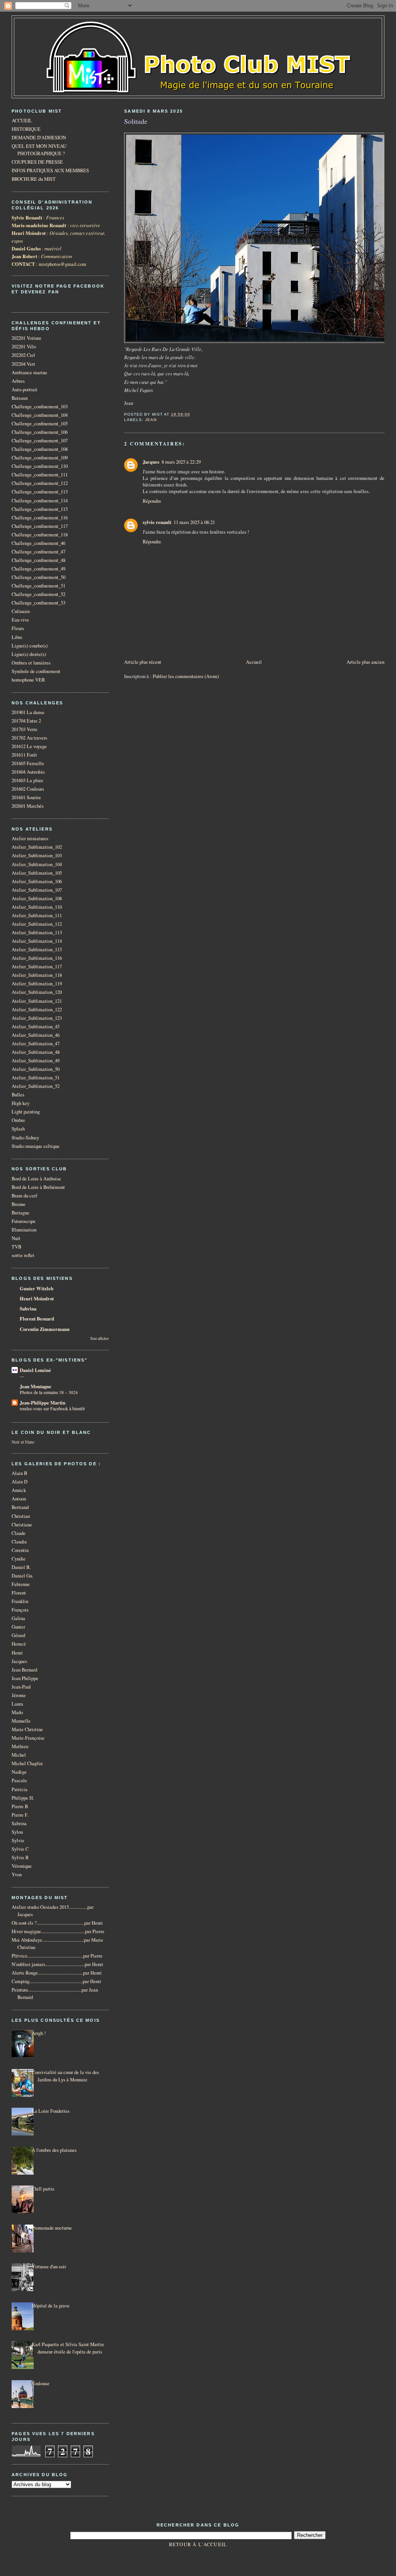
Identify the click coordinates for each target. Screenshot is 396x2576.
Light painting (26, 1112)
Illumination (24, 1230)
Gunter (18, 1627)
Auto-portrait (25, 390)
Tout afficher (99, 1339)
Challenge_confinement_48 (38, 560)
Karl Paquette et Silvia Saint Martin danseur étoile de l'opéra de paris (68, 2348)
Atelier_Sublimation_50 (36, 1069)
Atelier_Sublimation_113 (37, 933)
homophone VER (28, 680)
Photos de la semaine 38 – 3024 (49, 1392)
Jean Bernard (24, 1670)
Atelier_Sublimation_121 (37, 1001)
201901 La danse (28, 712)
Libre (17, 637)
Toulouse (41, 2383)
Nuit (16, 1238)
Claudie (19, 1542)
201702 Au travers (29, 738)
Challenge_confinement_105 (40, 424)
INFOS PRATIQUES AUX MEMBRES (50, 170)
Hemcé (19, 1644)
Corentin (20, 1550)
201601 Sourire (26, 797)
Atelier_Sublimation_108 (37, 898)
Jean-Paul (21, 1687)
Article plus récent (143, 662)
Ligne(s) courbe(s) (30, 646)
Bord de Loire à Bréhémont (38, 1187)
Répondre (152, 501)
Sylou (17, 1832)
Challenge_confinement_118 (40, 535)
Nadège (19, 1772)
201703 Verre (25, 729)
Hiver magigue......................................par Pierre (58, 1931)
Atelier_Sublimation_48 (36, 1052)
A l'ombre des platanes (54, 2150)
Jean (151, 420)
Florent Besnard (37, 1319)
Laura (17, 1704)
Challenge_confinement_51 (38, 586)
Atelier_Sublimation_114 (37, 941)
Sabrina (28, 1309)
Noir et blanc (23, 1442)
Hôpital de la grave (51, 2306)
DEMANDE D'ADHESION (39, 138)
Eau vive (20, 620)
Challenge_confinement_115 (40, 509)
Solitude (136, 121)
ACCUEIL (22, 121)
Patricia (20, 1789)
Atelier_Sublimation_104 (37, 864)
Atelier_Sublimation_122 (37, 1010)
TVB (16, 1247)
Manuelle (21, 1721)
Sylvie (18, 1840)
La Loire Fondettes (51, 2111)
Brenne (19, 1204)
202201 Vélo (24, 347)
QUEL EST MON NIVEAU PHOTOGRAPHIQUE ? (39, 150)
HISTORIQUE (26, 129)
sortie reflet (23, 1255)
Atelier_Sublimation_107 (37, 890)
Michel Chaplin (27, 1763)
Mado (17, 1712)
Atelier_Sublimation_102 (37, 847)
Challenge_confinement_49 (38, 569)
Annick (19, 1490)
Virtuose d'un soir (49, 2267)
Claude (19, 1533)
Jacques (151, 462)
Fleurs (18, 628)
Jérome (19, 1695)
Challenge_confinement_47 (38, 552)
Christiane (22, 1525)
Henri (17, 1653)
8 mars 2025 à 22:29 (181, 462)
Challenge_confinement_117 (40, 526)
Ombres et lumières (31, 663)
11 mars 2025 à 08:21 (194, 522)
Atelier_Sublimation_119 (37, 984)
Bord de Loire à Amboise (36, 1179)
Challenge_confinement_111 (40, 475)
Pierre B (20, 1806)
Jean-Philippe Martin (43, 1403)
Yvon (17, 1875)
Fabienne (21, 1584)
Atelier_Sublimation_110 (37, 907)
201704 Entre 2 (26, 721)
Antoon (19, 1499)
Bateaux (20, 398)
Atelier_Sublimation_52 (36, 1086)
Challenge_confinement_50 (38, 577)
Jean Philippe (25, 1678)
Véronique (22, 1866)
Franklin (20, 1601)
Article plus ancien (365, 662)
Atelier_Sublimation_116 (37, 958)
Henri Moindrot (37, 1298)
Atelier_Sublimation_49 (36, 1061)
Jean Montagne (36, 1386)
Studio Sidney (25, 1138)
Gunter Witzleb (37, 1288)
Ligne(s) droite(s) (29, 654)
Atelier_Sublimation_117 (37, 967)
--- (22, 1376)
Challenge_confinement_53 (38, 603)
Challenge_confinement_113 (40, 492)
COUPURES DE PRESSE (37, 162)
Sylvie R (20, 1857)
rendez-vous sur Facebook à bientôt (52, 1408)
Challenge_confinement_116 (40, 518)
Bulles (18, 1095)
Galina (18, 1618)
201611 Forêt (24, 755)
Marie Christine (27, 1729)
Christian (21, 1516)
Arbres (18, 381)
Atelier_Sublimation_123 (37, 1018)
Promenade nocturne (52, 2228)
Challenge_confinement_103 (40, 407)
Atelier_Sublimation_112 (37, 924)
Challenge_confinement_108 (40, 449)
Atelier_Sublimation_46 (36, 1035)
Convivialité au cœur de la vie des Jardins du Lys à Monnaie (65, 2076)
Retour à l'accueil (198, 2544)
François (20, 1610)
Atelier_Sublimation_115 (37, 950)
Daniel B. (21, 1567)
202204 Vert (23, 364)
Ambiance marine (29, 373)
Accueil (254, 662)
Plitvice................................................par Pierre (57, 1956)
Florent (19, 1593)
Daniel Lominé (35, 1370)
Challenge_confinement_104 (40, 415)
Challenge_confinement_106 (40, 432)
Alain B (19, 1473)
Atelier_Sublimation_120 (37, 992)
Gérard (18, 1635)
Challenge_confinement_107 (40, 441)
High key (20, 1103)
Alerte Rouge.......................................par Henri (57, 1973)
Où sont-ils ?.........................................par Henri (57, 1923)
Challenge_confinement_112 (40, 483)
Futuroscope (24, 1221)
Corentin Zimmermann (45, 1329)
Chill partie (43, 2189)
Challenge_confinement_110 (40, 466)
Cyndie (19, 1559)
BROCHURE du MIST (34, 179)
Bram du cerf (24, 1196)
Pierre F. (20, 1815)
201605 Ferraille (28, 763)
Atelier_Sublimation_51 (36, 1078)
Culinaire (21, 611)
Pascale (19, 1780)
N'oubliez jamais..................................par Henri (57, 1964)
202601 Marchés (28, 806)
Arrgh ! (39, 2033)
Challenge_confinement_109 (40, 458)
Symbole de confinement (36, 671)
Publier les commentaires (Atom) (186, 676)
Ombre (18, 1120)
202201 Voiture (26, 338)
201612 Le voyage (29, 746)
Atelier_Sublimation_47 (36, 1044)
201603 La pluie (27, 780)
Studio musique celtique (36, 1146)
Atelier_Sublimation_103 (37, 856)
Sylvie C (20, 1849)
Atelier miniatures (30, 838)
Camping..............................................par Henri (56, 1981)
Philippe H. (23, 1798)
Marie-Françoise (28, 1738)
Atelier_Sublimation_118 (37, 975)
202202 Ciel (23, 355)
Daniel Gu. (22, 1576)
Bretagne (20, 1213)
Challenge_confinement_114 (40, 501)
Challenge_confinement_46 (38, 543)
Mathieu (20, 1746)
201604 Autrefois (28, 772)
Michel (19, 1755)
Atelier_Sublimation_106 (37, 881)
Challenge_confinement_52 (38, 594)
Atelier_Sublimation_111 (37, 915)
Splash (18, 1129)
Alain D (20, 1482)
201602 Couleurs (28, 789)
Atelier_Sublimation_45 (36, 1027)
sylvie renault (157, 522)
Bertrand (20, 1507)
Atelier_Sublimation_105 (37, 873)
